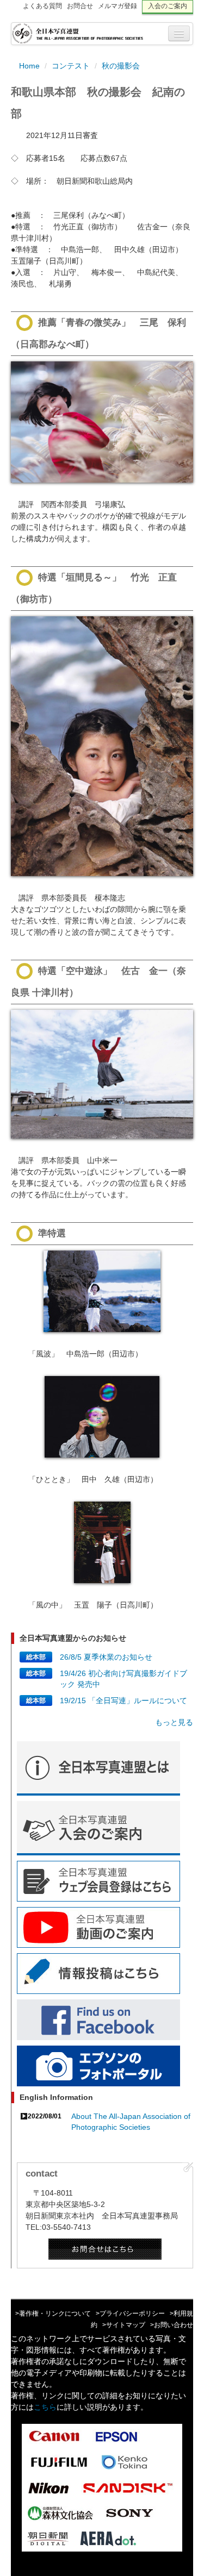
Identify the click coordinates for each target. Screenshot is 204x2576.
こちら (45, 2407)
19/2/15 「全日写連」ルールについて (123, 1700)
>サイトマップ (124, 2325)
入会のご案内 (168, 6)
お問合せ (80, 6)
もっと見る (174, 1722)
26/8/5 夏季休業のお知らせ (106, 1657)
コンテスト (71, 66)
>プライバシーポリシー (130, 2314)
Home (29, 66)
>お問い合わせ (172, 2325)
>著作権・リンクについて (53, 2314)
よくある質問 (42, 6)
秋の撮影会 (121, 66)
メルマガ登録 (118, 6)
